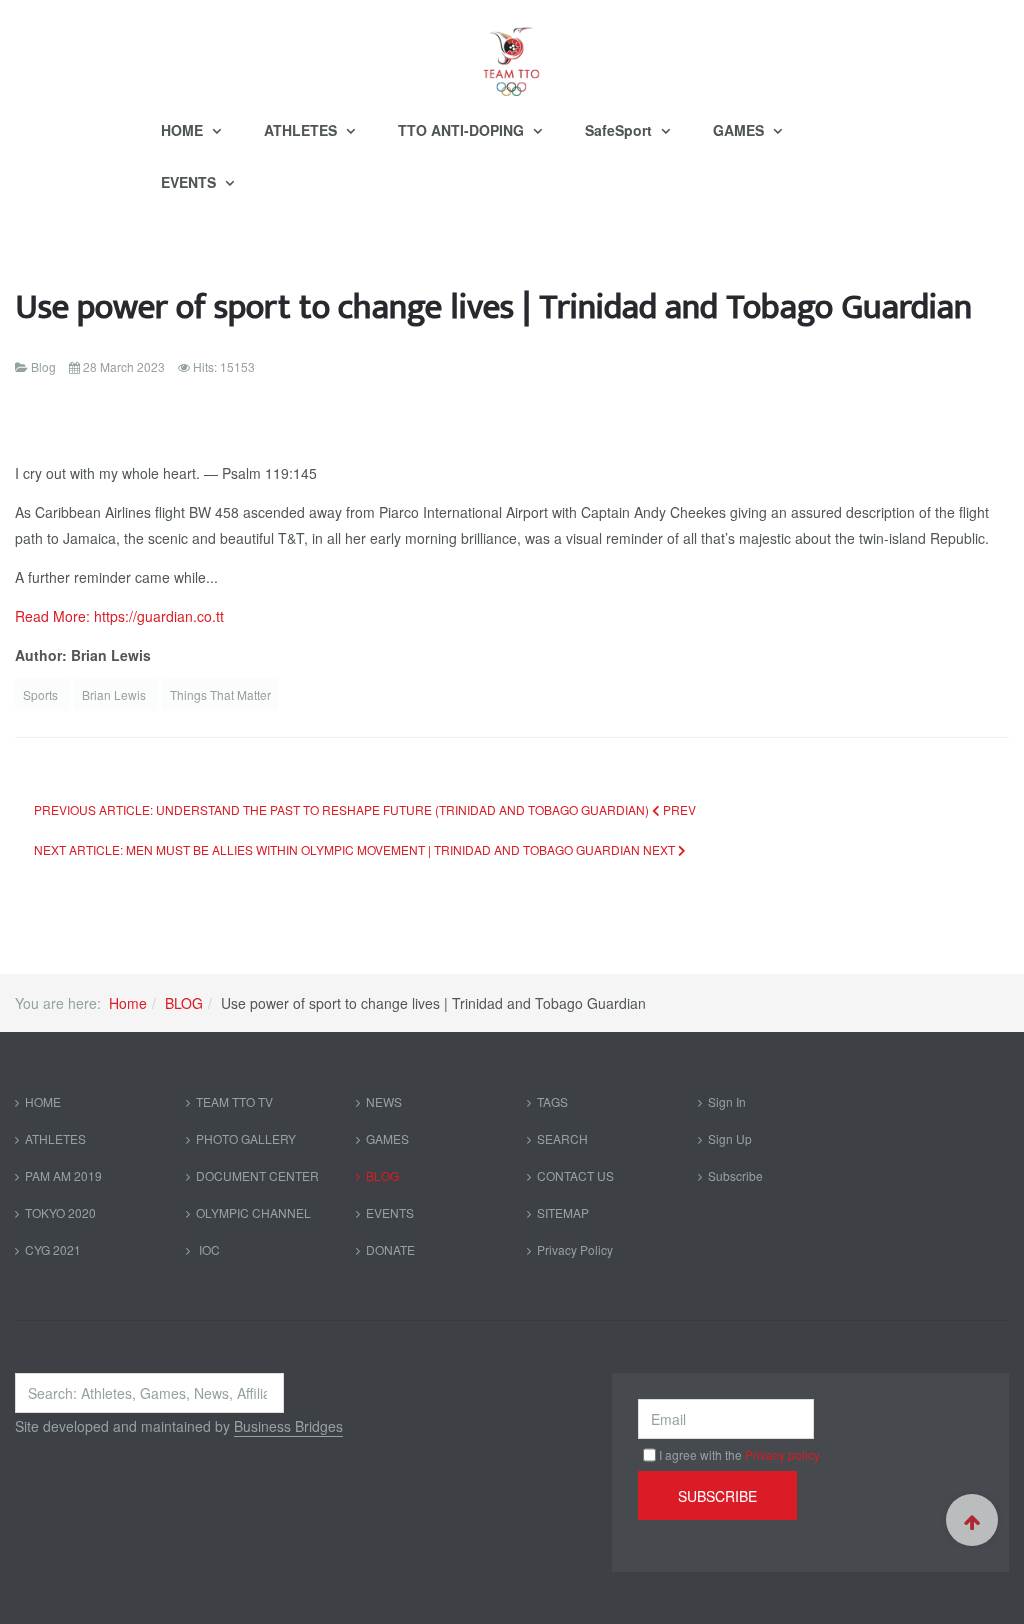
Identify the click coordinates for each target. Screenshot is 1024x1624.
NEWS (384, 1101)
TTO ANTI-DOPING (463, 130)
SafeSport (620, 130)
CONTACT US (575, 1175)
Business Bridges (288, 1426)
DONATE (390, 1249)
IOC (208, 1249)
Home (128, 1003)
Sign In (727, 1101)
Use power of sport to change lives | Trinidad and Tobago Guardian (493, 307)
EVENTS (190, 182)
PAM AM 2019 (63, 1175)
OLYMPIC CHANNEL (253, 1212)
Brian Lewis (115, 694)
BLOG (184, 1003)
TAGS (552, 1101)
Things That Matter (220, 694)
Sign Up (730, 1138)
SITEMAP (563, 1212)
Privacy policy (782, 1454)
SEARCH (562, 1138)
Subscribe (735, 1175)
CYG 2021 (53, 1249)
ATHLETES (302, 130)
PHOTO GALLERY (246, 1138)
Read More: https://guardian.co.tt (119, 616)
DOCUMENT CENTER (257, 1175)
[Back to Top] (972, 1520)
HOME (184, 130)
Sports (42, 694)
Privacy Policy (575, 1249)
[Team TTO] (512, 52)
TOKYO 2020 (60, 1212)
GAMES (740, 130)
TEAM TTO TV (234, 1101)
